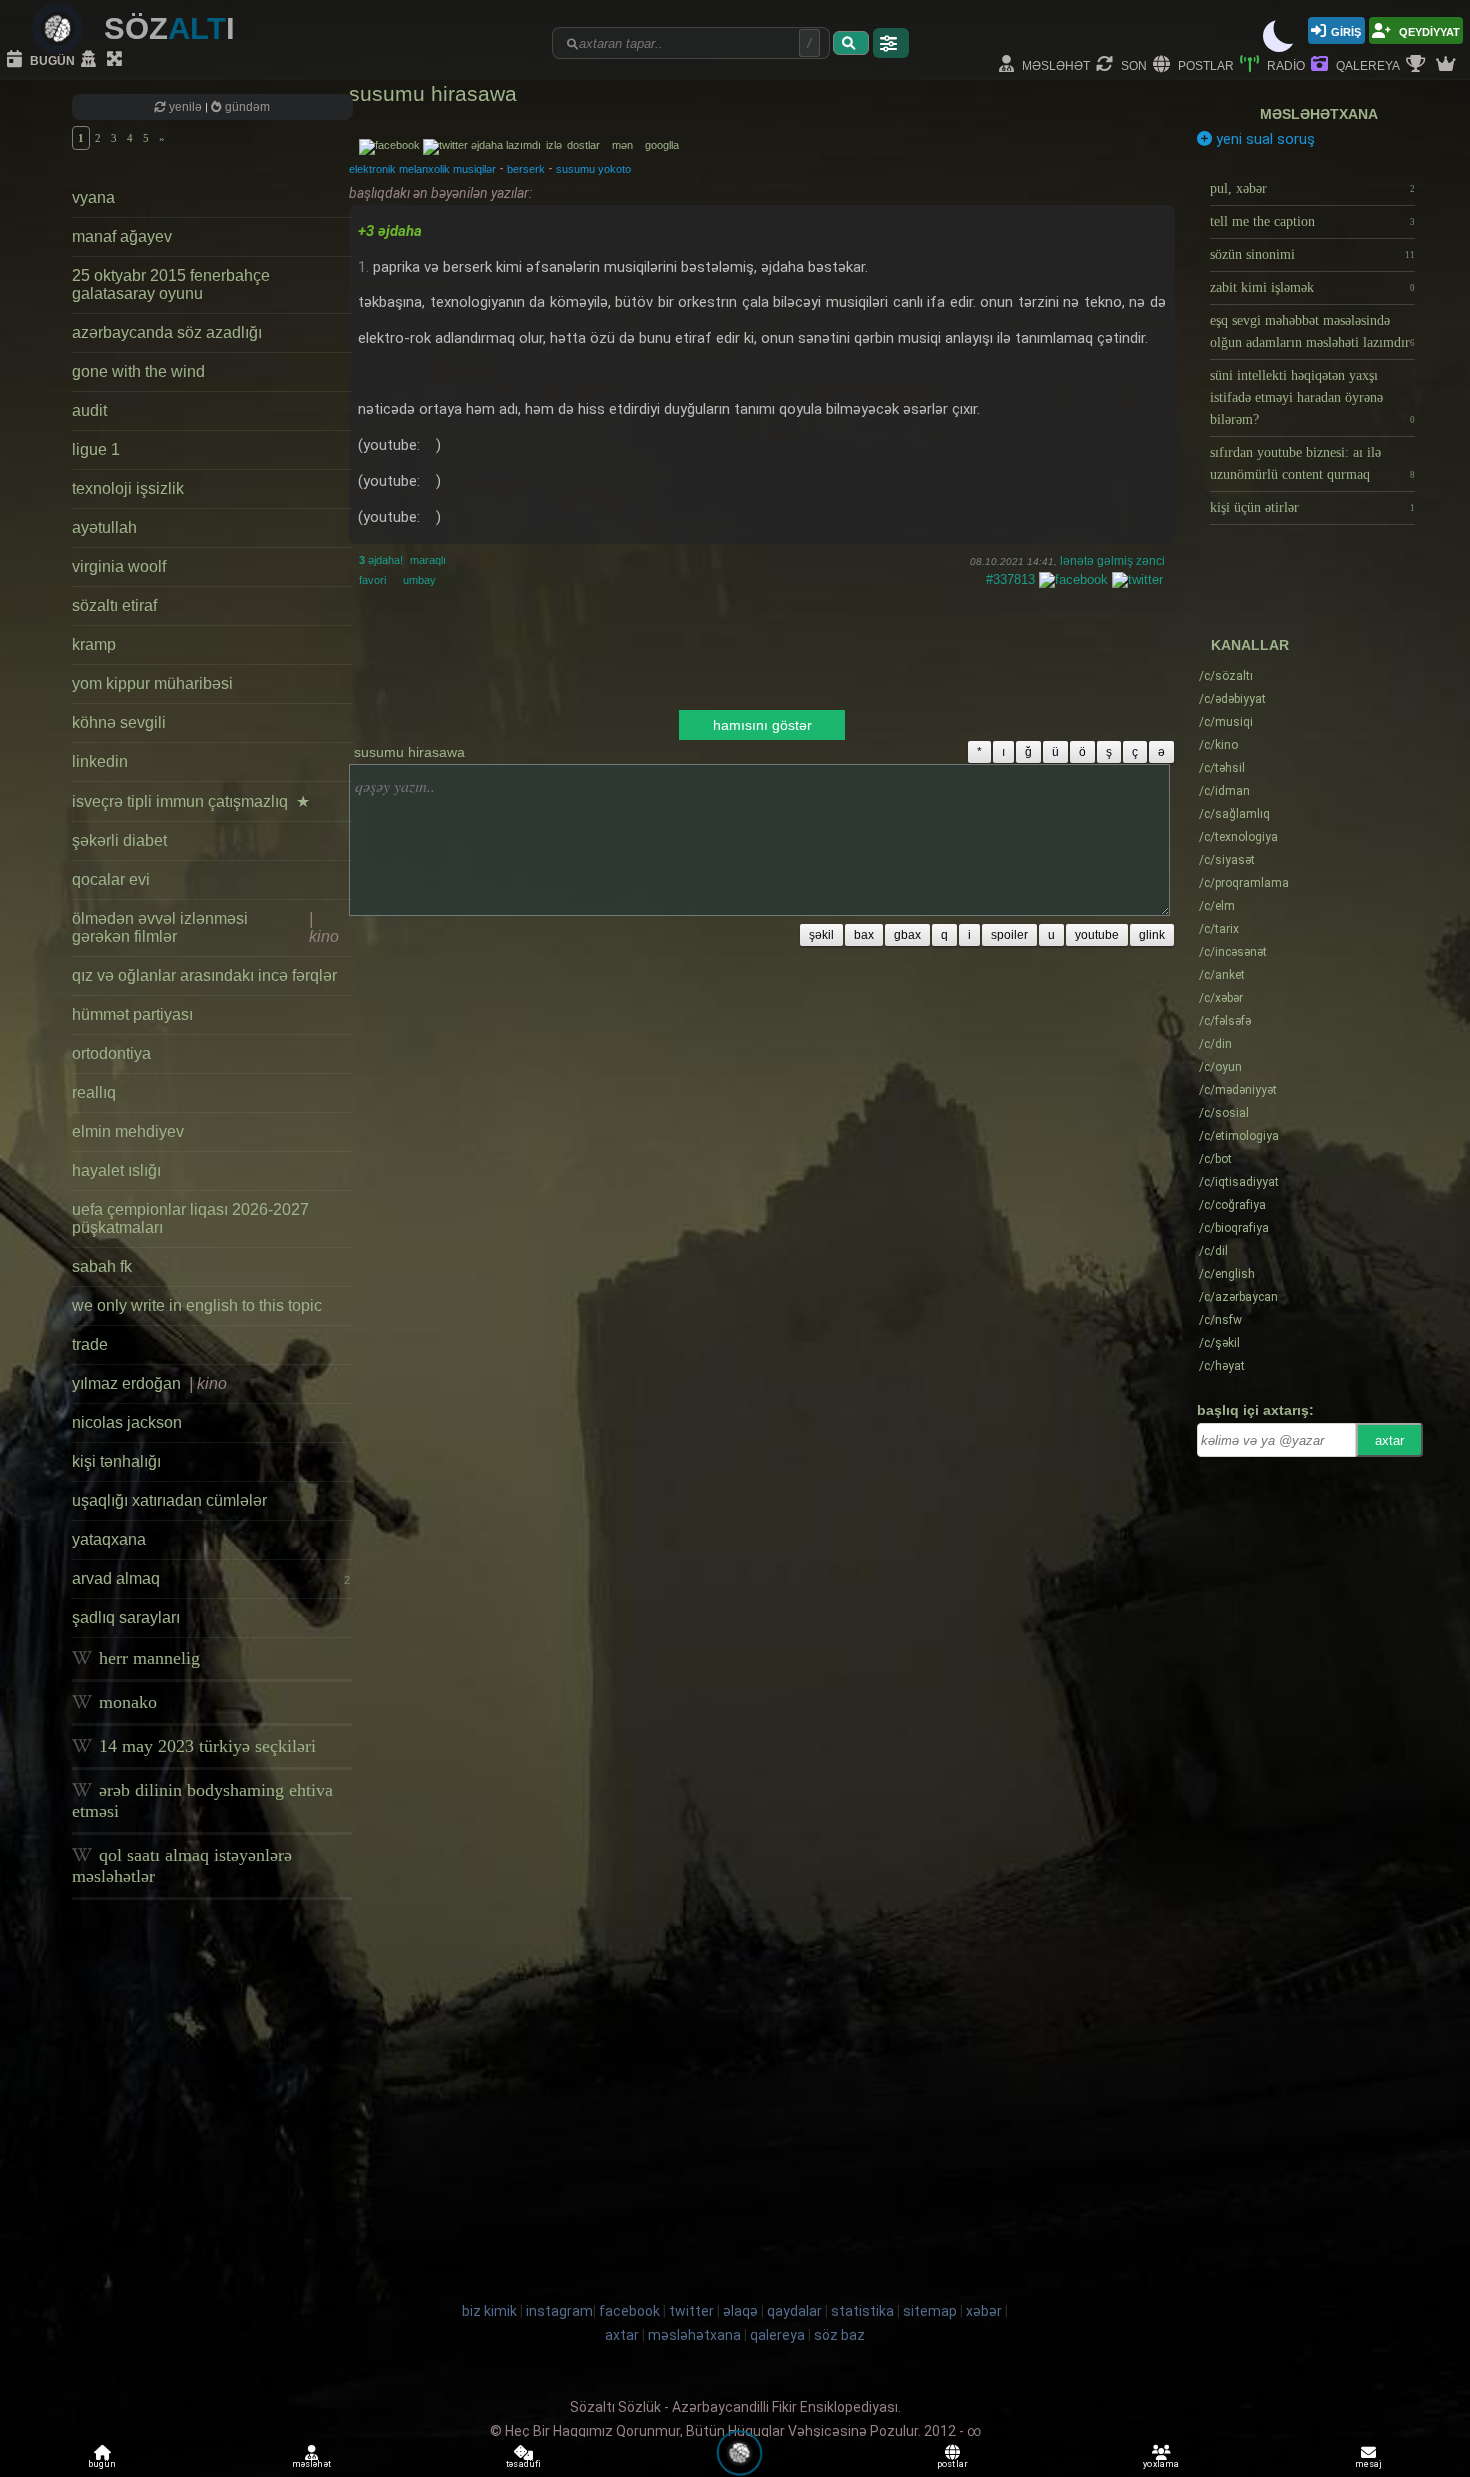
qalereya (1366, 64)
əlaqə (740, 2311)
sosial (1224, 1113)
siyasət (1227, 860)
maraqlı (428, 560)
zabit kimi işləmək (1312, 287)
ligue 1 (96, 449)
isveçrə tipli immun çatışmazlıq (191, 801)
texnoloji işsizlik (128, 488)
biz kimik (491, 2311)
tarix (1219, 929)
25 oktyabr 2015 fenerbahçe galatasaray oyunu (171, 284)
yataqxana (109, 1539)
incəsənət (1233, 952)
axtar (1389, 1440)
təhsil (1222, 768)
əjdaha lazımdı (506, 145)
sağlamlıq (1234, 814)
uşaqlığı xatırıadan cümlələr (169, 1500)
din (1215, 1044)
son (1132, 64)
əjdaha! (381, 560)
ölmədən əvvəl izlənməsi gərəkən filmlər (205, 927)
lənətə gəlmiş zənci (1112, 561)
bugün (51, 59)
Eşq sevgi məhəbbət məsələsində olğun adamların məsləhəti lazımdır (1312, 331)
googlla (662, 145)
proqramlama (1244, 883)
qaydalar (794, 2311)
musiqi (1226, 722)
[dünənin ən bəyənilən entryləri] (1418, 65)
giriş (1346, 30)
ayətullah (104, 527)
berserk (526, 169)
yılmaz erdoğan (149, 1383)
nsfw (1220, 1320)
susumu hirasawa (433, 93)
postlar (1204, 64)
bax (864, 935)
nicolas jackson (127, 1422)
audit (89, 410)
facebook (629, 2311)
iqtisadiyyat (1239, 1182)
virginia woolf (119, 566)
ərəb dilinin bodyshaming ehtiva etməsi (202, 1800)
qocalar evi (111, 879)
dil (1213, 1251)
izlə (555, 145)
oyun (1220, 1067)
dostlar (588, 145)
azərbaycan (1238, 1297)
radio (1284, 64)
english (1227, 1274)
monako (125, 1702)
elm (1217, 906)
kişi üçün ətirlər (1312, 507)
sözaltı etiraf (114, 605)
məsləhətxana (1319, 114)
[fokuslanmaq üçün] (117, 60)
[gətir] (851, 43)
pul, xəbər (1312, 188)
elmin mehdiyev (128, 1131)
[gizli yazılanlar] (91, 60)
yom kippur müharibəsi (152, 683)
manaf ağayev (122, 236)
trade (90, 1344)
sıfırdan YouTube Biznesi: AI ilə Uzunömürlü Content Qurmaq (1312, 463)
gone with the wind (138, 371)
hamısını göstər (762, 725)
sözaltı (1226, 676)
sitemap (930, 2311)
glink (1152, 935)
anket (1222, 975)
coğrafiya (1232, 1205)
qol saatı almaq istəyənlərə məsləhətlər (182, 1865)
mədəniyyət (1238, 1090)
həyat (1222, 1366)
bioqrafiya (1234, 1228)
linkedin (100, 761)
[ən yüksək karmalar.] (1448, 65)
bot (1215, 1159)
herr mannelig (147, 1658)
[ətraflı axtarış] (891, 43)
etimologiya (1239, 1136)
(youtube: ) (399, 445)
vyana (93, 197)
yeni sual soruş (1263, 139)
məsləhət (1054, 64)
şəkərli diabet (119, 840)
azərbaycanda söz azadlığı (167, 332)
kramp (94, 644)
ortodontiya (111, 1053)
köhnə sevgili (119, 722)
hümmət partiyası (132, 1014)
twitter (691, 2311)
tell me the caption (1312, 221)
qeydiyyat (1428, 30)
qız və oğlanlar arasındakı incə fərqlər (204, 975)
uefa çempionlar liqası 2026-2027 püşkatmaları (190, 1218)
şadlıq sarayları (126, 1617)
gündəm (246, 107)
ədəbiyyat (1232, 699)
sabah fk (102, 1266)
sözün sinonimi (1312, 254)
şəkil (821, 935)
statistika (862, 2311)
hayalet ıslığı (116, 1170)
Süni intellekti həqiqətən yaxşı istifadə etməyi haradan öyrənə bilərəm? (1312, 397)
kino (1218, 745)
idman (1224, 791)
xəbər (1221, 998)
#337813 (1010, 579)
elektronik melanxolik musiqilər (422, 169)
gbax (907, 935)
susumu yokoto (593, 169)
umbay (419, 580)
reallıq (94, 1092)
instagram (559, 2311)
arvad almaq (211, 1578)
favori (372, 580)
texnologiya (1238, 837)
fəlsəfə (1225, 1021)
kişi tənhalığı (116, 1461)
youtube (1097, 935)
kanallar (1250, 645)
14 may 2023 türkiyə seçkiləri (205, 1746)
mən (627, 145)
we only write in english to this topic (197, 1305)
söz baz (839, 2335)
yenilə (185, 107)
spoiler (1009, 935)
